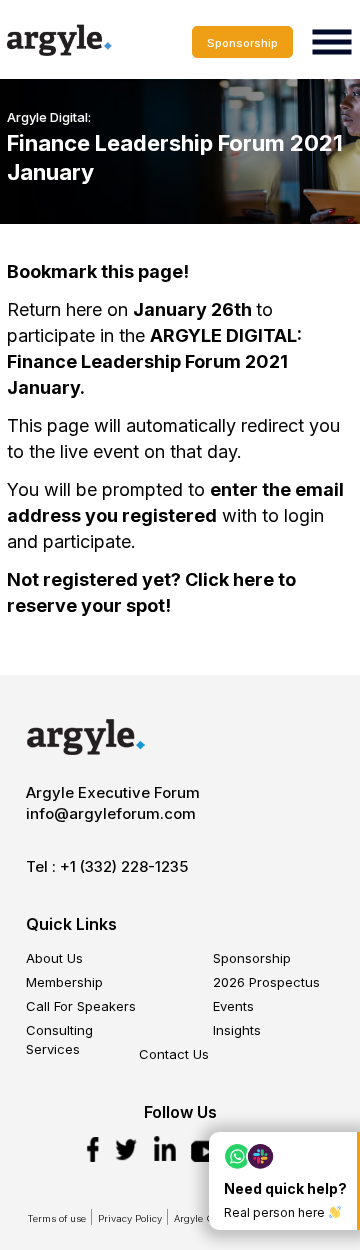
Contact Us (174, 1054)
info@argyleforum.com (111, 813)
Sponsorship (242, 43)
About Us (54, 958)
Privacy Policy (130, 1218)
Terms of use (56, 1218)
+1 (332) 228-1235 (124, 866)
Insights (237, 1030)
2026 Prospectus (266, 982)
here (253, 579)
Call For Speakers (81, 1006)
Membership (64, 982)
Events (233, 1006)
